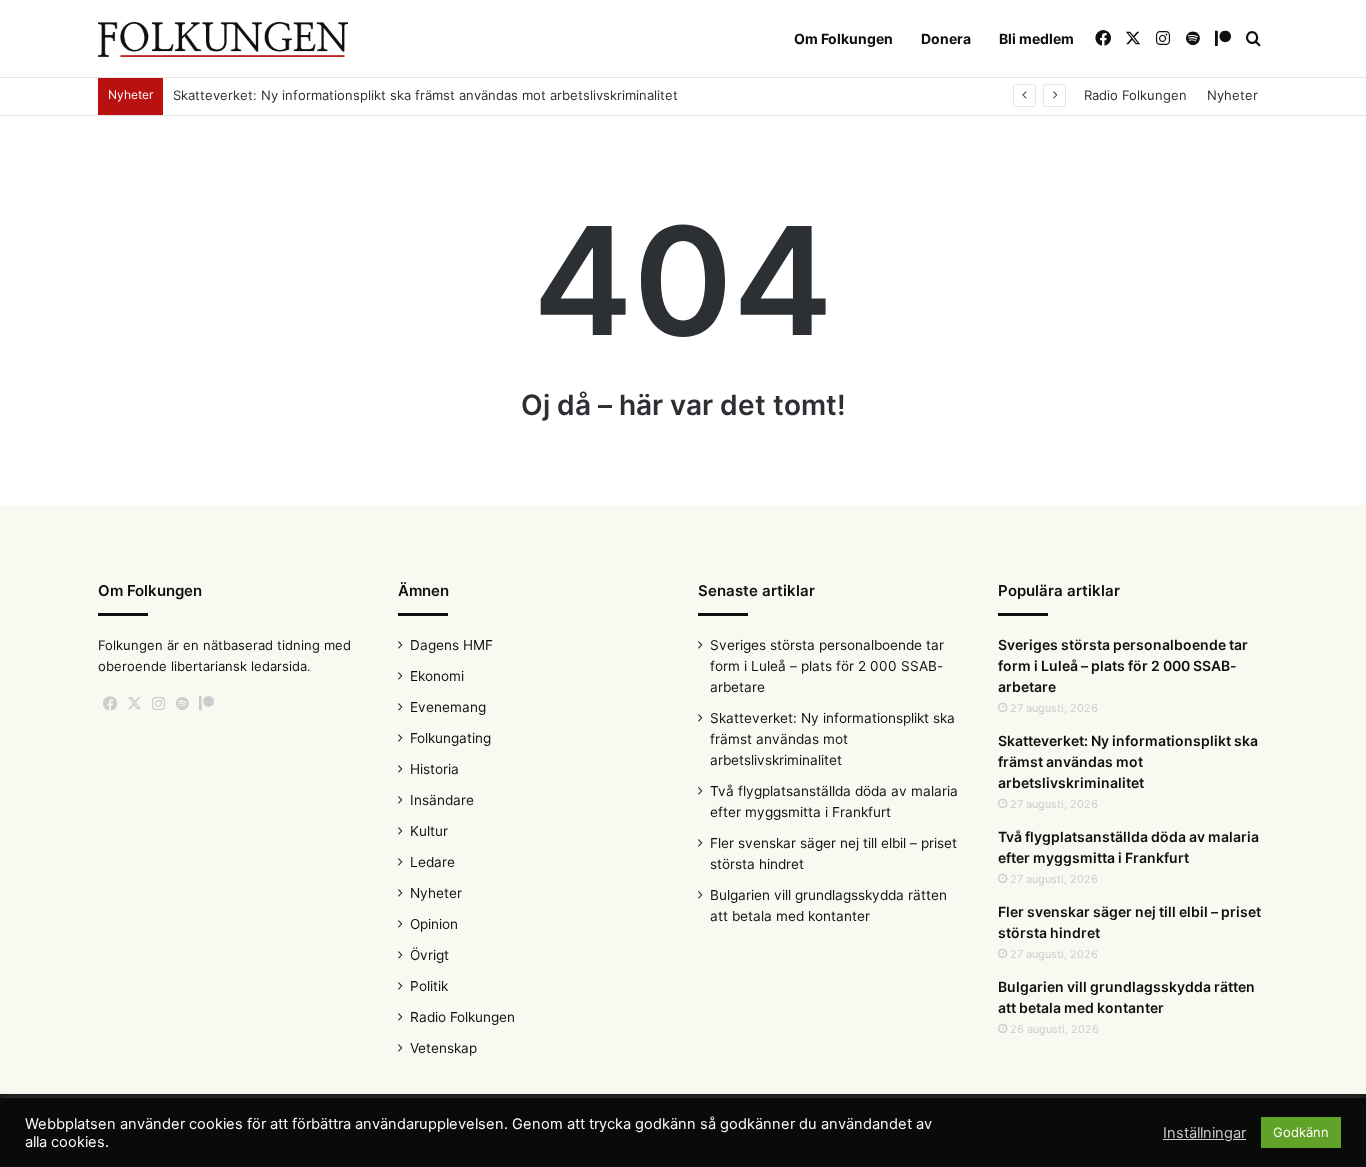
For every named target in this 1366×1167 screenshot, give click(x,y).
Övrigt (429, 955)
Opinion (434, 924)
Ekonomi (437, 676)
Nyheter (1232, 95)
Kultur (429, 831)
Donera (946, 38)
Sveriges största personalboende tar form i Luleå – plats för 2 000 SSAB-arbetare (827, 666)
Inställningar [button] (1204, 1133)
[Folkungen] (223, 39)
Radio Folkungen (1135, 95)
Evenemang (448, 707)
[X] (134, 704)
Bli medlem (1036, 38)
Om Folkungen (843, 38)
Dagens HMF (451, 645)
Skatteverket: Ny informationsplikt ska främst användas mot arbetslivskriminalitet (425, 95)
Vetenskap (443, 1048)
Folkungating (450, 738)
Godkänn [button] (1301, 1132)
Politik (429, 986)
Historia (434, 769)
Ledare (432, 862)
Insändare (442, 800)
